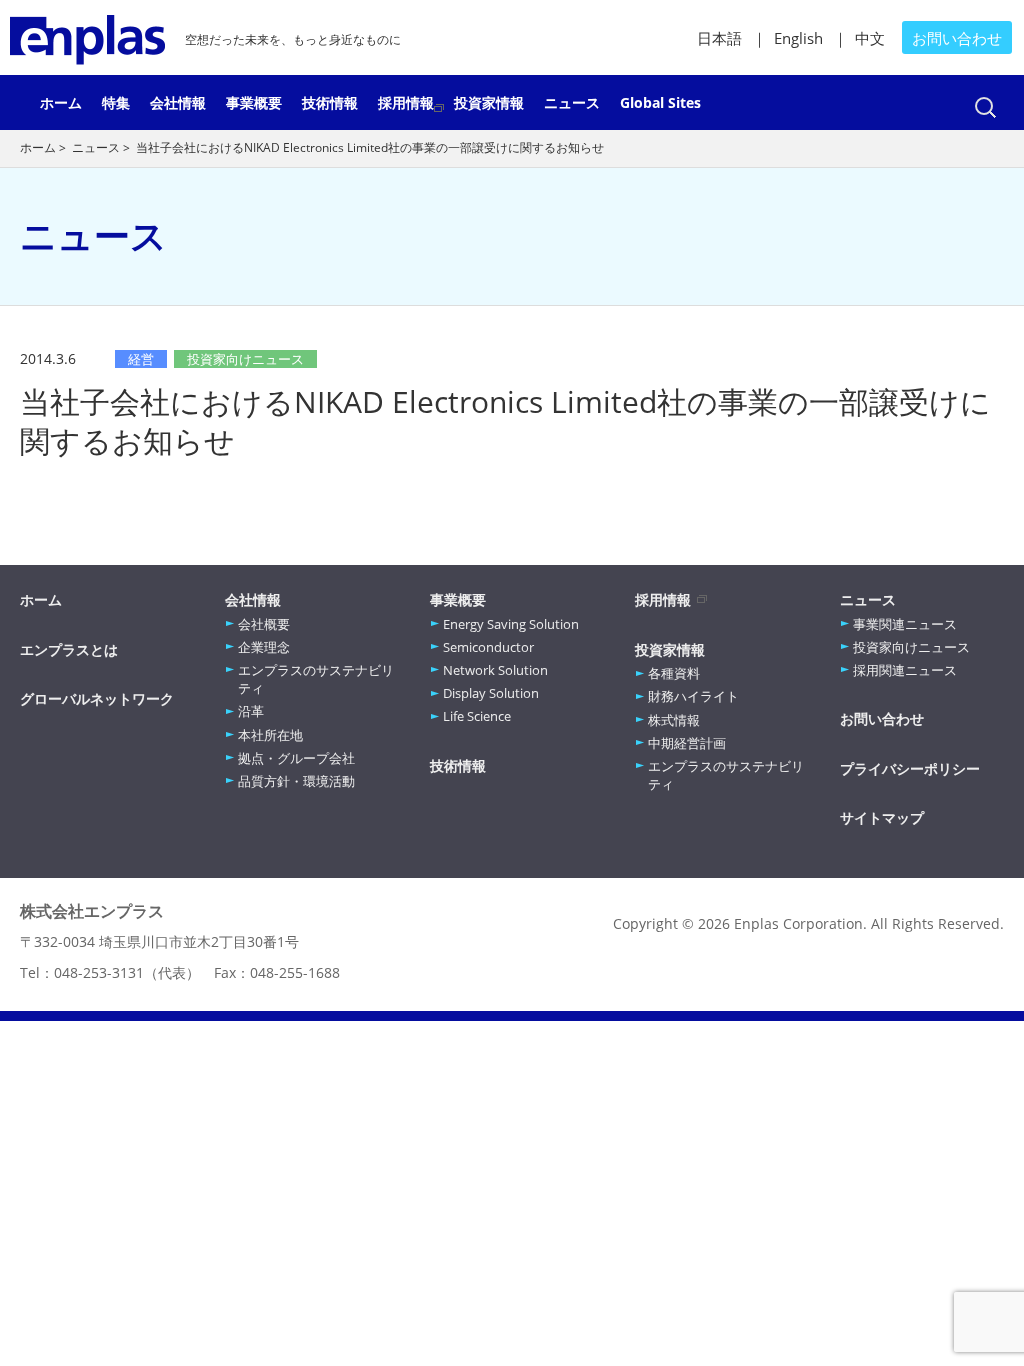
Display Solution (491, 693)
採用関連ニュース (905, 670)
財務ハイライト (693, 696)
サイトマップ (882, 817)
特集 (116, 102)
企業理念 (264, 647)
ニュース (572, 102)
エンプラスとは (69, 649)
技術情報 (330, 102)
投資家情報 (489, 102)
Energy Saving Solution (511, 624)
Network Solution (495, 670)
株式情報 (674, 720)
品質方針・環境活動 (296, 781)
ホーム (61, 102)
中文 (870, 38)
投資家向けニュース (911, 647)
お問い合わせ (957, 38)
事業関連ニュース (905, 624)
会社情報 (178, 102)
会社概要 (264, 624)
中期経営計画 (687, 743)
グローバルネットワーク (97, 698)
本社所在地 (270, 735)
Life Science (477, 716)
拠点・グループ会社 (296, 758)
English (798, 38)
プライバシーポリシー (910, 768)
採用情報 (406, 102)
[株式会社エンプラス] (87, 37)
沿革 (251, 711)
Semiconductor (488, 647)
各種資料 (674, 673)
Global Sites (660, 102)
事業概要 (254, 102)
